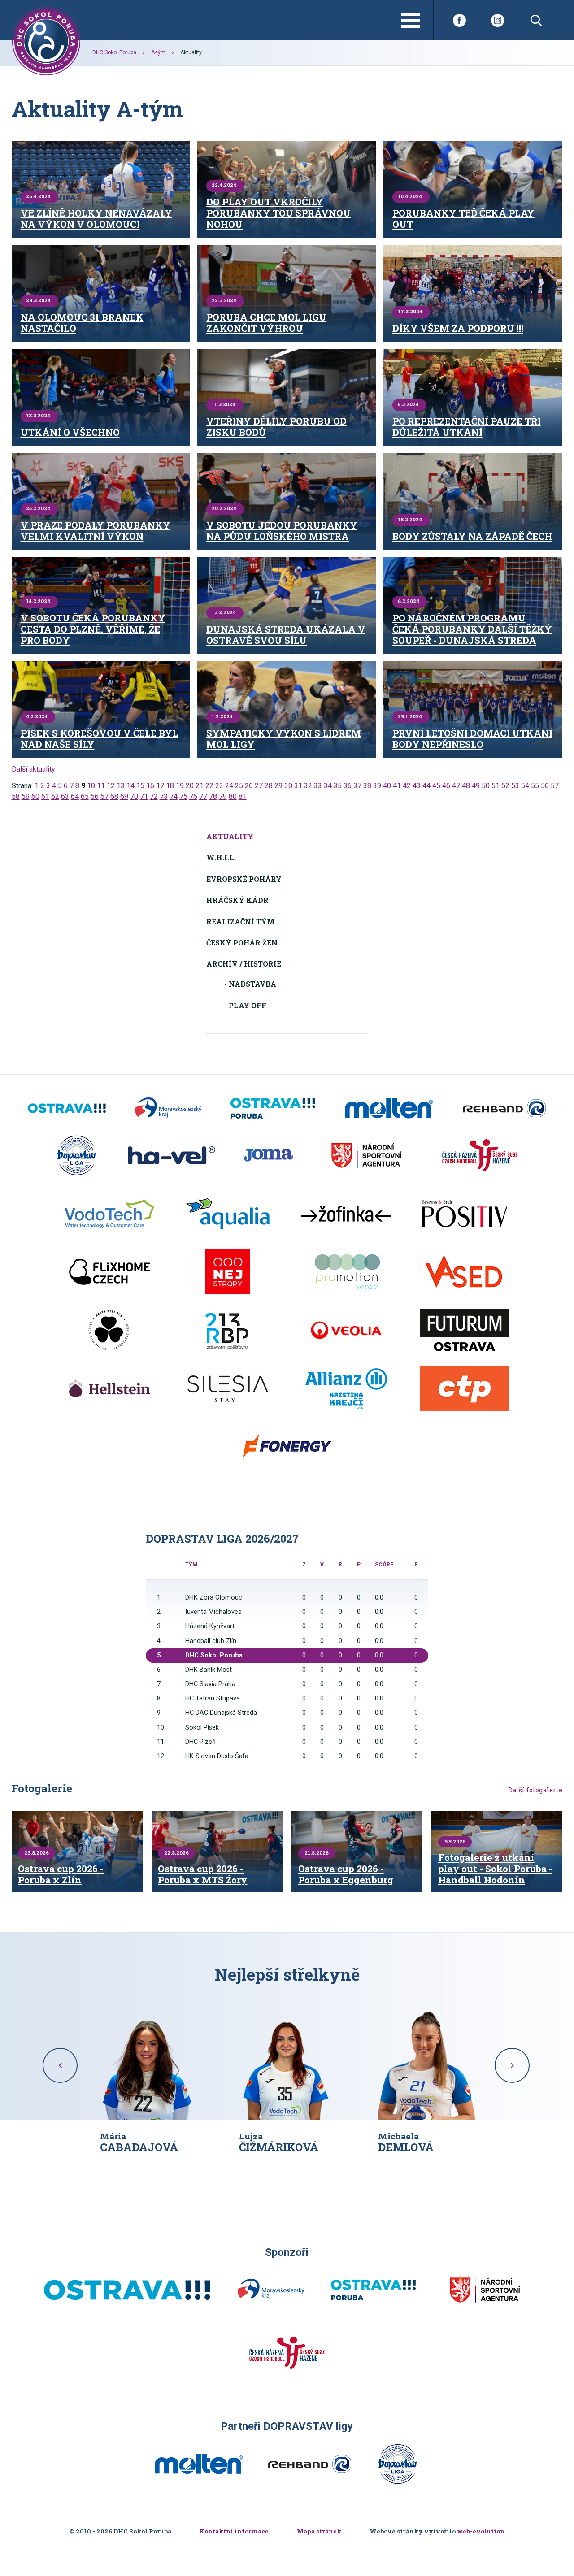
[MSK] (168, 1108)
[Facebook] (459, 20)
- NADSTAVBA (250, 984)
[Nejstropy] (228, 1272)
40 (387, 786)
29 (278, 786)
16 (150, 786)
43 (417, 786)
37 (357, 786)
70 (134, 796)
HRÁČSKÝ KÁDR (237, 900)
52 (505, 786)
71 (144, 796)
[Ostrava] (67, 1108)
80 (233, 796)
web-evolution (481, 2531)
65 (85, 796)
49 (476, 786)
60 (35, 796)
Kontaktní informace (234, 2531)
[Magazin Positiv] (465, 1214)
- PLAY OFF (245, 1005)
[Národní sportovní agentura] (366, 1155)
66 (95, 796)
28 (269, 786)
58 (16, 796)
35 (338, 786)
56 (545, 786)
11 (101, 786)
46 (446, 786)
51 (496, 786)
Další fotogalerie (535, 1790)
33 (318, 786)
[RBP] (228, 1330)
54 (525, 786)
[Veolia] (346, 1330)
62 (55, 796)
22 (209, 786)
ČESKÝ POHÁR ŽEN (242, 943)
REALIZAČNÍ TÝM (240, 922)
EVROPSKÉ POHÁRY (244, 879)
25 (239, 786)
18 (170, 786)
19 (180, 786)
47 (456, 786)
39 (377, 786)
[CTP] (465, 1388)
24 (229, 786)
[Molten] (389, 1108)
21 (200, 786)
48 (466, 786)
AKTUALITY (230, 836)
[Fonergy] (287, 1447)
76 (193, 796)
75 (183, 796)
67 (104, 796)
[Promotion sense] (346, 1272)
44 (426, 786)
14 (130, 786)
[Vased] (465, 1272)
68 (114, 796)
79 (223, 796)
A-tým (158, 52)
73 (164, 796)
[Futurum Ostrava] (465, 1330)
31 (298, 786)
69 (124, 796)
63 (65, 796)
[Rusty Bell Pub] (109, 1330)
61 (45, 796)
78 (213, 796)
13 (121, 786)
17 (160, 786)
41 (397, 786)
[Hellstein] (109, 1388)
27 (259, 786)
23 (219, 786)
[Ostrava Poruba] (273, 1108)
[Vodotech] (109, 1214)
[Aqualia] (228, 1214)
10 (91, 786)
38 (367, 786)
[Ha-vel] (172, 1155)
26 (249, 786)
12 (111, 786)
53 (515, 786)
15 (140, 786)
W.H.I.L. (221, 857)
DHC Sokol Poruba (114, 52)
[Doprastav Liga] (77, 1155)
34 (328, 786)
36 (348, 786)
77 (203, 796)
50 (486, 786)
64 (75, 796)
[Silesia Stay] (228, 1388)
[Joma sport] (268, 1155)
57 (555, 786)
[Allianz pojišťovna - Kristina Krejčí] (346, 1388)
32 (308, 786)
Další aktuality (33, 769)
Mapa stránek (319, 2531)
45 (436, 786)
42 (407, 786)
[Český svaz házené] (480, 1155)
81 (243, 796)
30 (288, 786)
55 (535, 786)
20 (190, 786)
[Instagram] (498, 20)
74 (174, 796)
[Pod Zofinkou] (346, 1214)
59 (26, 796)
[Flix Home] (109, 1272)
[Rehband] (504, 1108)
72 (154, 796)
